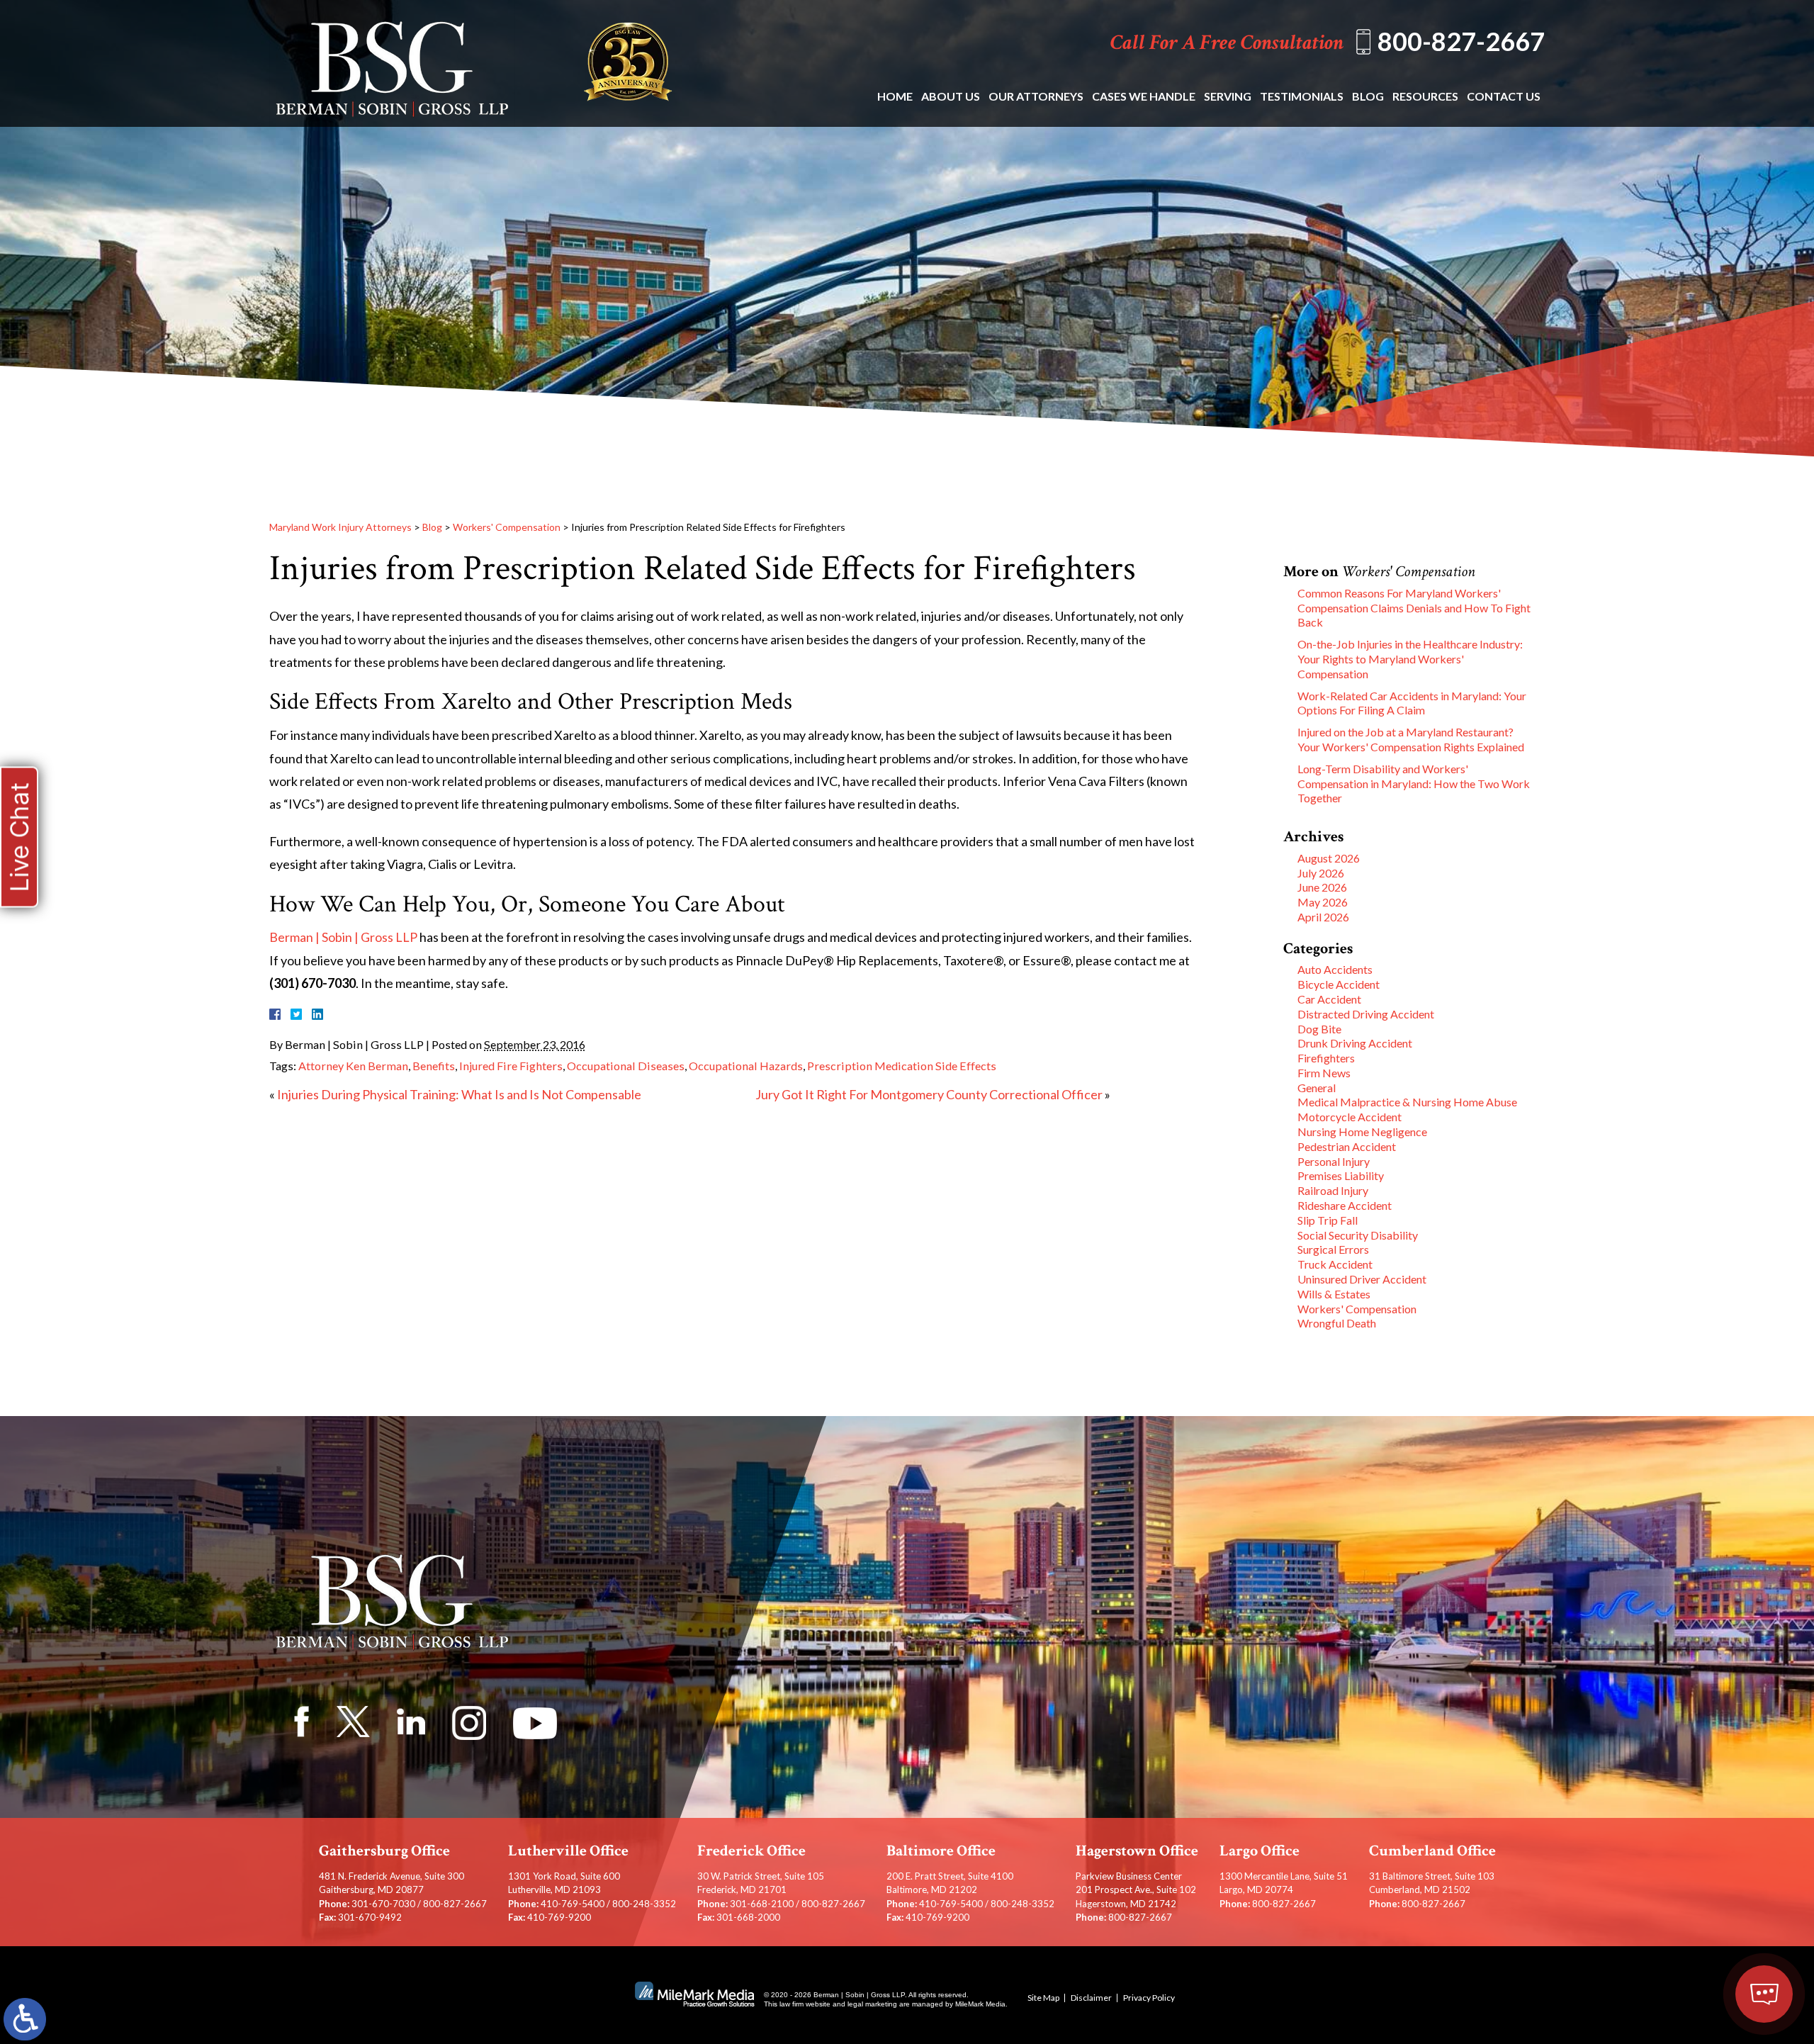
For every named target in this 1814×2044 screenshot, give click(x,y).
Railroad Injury (1333, 1190)
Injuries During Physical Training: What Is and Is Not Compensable (459, 1094)
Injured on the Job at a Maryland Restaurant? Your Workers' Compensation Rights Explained (1411, 739)
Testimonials (1302, 96)
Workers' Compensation (507, 527)
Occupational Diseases (626, 1066)
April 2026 (1323, 917)
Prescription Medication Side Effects (902, 1066)
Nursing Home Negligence (1362, 1131)
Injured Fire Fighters (511, 1066)
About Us (951, 96)
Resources (1425, 96)
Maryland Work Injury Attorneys (340, 527)
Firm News (1324, 1073)
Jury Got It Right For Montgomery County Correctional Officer (929, 1094)
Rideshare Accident (1345, 1205)
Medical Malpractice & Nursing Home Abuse (1407, 1102)
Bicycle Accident (1339, 984)
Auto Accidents (1335, 969)
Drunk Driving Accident (1355, 1043)
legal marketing (872, 2004)
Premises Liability (1341, 1175)
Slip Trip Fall (1328, 1220)
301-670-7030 (383, 1904)
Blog (1368, 96)
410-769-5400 (573, 1904)
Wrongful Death (1337, 1323)
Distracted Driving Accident (1366, 1014)
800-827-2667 (1461, 41)
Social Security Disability (1358, 1235)
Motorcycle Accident (1350, 1117)
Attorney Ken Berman (353, 1066)
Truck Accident (1335, 1264)
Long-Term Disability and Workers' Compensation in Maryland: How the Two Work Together (1414, 784)
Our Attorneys (1036, 96)
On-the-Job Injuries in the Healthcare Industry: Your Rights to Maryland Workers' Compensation (1410, 659)
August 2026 (1329, 858)
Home (895, 96)
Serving (1228, 96)
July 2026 (1321, 873)
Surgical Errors (1333, 1249)
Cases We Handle (1144, 96)
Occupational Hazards (746, 1066)
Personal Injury (1334, 1161)
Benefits (434, 1066)
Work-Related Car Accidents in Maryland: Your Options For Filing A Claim (1412, 703)
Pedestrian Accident (1347, 1146)
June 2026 (1322, 887)
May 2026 (1323, 902)
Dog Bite (1319, 1029)
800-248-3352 (644, 1904)
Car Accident (1329, 999)
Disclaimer (1091, 1998)
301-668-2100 (762, 1904)
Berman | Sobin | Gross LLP (343, 937)
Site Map (1043, 1998)
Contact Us (1504, 96)
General (1317, 1088)
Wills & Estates (1334, 1294)
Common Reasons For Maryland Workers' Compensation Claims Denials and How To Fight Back (1414, 608)
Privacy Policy (1149, 1998)
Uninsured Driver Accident (1362, 1279)
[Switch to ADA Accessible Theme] (25, 2019)
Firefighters (1326, 1058)
